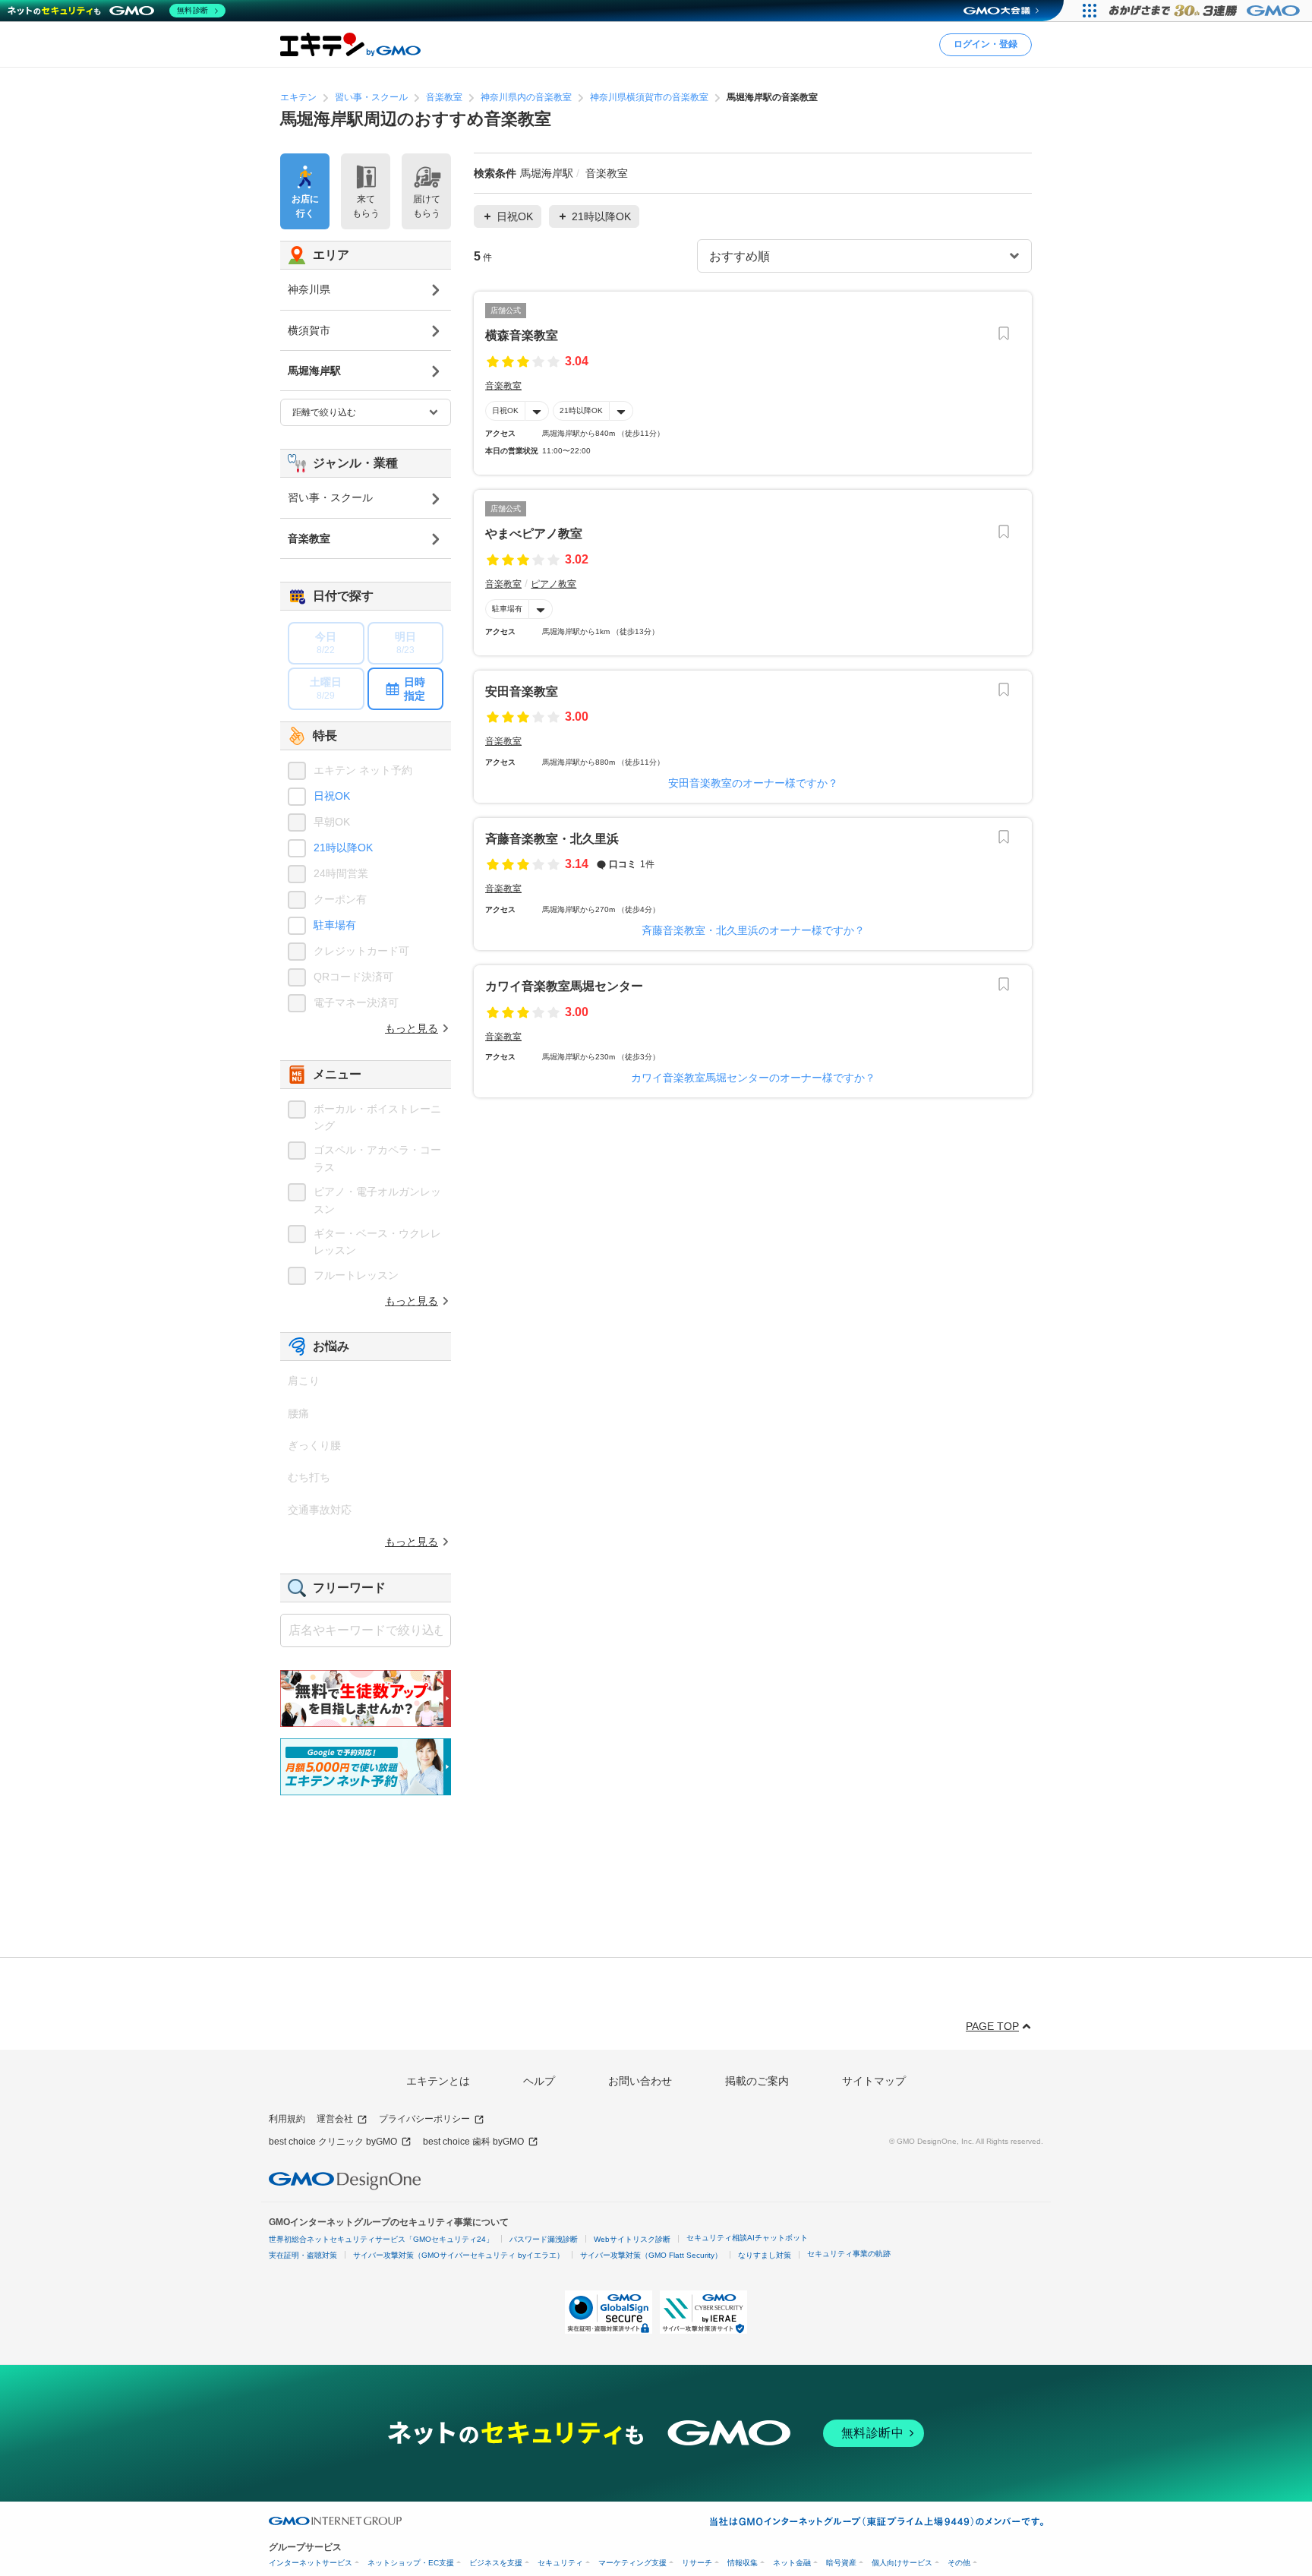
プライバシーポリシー (424, 2119)
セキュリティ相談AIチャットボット (747, 2238)
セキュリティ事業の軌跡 (849, 2254)
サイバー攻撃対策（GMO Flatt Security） (651, 2255)
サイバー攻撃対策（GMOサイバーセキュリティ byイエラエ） (459, 2255)
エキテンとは (438, 2081)
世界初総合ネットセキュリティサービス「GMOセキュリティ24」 (381, 2239)
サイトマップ (874, 2081)
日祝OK (505, 410)
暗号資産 (841, 2563)
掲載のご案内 (757, 2081)
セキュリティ (560, 2563)
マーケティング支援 (632, 2563)
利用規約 (287, 2119)
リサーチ (697, 2563)
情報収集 (743, 2563)
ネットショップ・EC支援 (411, 2563)
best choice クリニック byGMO (333, 2142)
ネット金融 (792, 2563)
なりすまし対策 (765, 2255)
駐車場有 (507, 609)
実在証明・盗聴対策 (303, 2255)
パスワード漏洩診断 (544, 2239)
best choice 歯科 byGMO (473, 2142)
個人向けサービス (902, 2563)
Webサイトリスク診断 (632, 2239)
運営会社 (335, 2119)
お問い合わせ (640, 2081)
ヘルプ (539, 2081)
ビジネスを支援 (496, 2563)
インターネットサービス (311, 2563)
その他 (959, 2563)
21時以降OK (581, 410)
